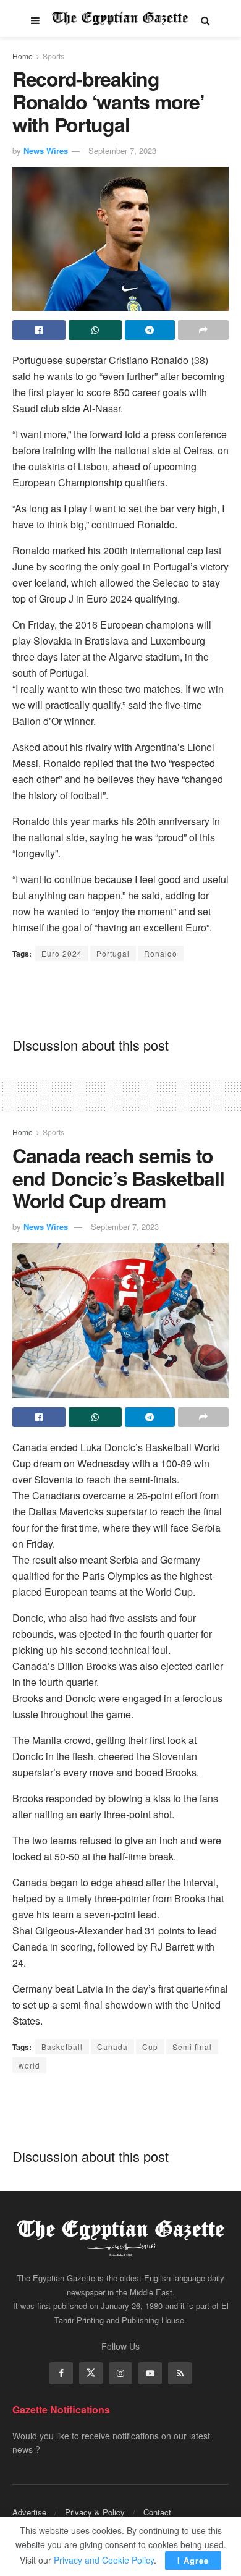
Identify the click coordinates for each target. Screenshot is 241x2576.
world (29, 2065)
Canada (112, 2047)
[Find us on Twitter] (91, 2373)
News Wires (46, 150)
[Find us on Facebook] (61, 2373)
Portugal (113, 953)
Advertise (29, 2512)
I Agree (193, 2560)
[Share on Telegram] (150, 330)
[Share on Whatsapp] (95, 330)
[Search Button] (205, 19)
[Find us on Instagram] (120, 2373)
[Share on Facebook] (39, 330)
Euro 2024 (62, 953)
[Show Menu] (35, 19)
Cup (150, 2047)
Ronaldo (161, 953)
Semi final (192, 2047)
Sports (53, 56)
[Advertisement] (120, 998)
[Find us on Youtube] (150, 2373)
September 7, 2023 (122, 150)
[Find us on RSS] (180, 2373)
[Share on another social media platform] (203, 330)
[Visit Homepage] (120, 19)
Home (23, 56)
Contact (157, 2512)
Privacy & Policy (95, 2512)
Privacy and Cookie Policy (104, 2560)
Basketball (62, 2047)
